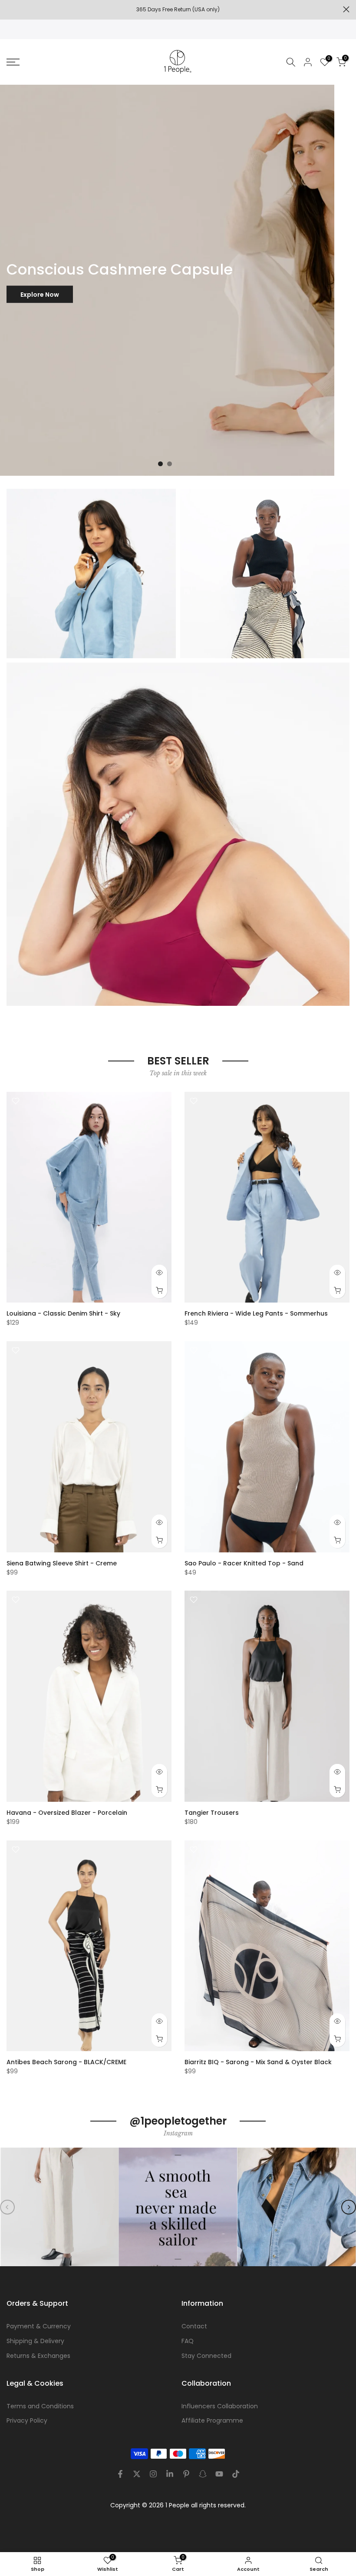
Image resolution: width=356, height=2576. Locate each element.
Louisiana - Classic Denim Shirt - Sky (63, 1313)
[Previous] (7, 2207)
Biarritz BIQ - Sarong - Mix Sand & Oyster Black (258, 2062)
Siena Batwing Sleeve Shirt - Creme (62, 1563)
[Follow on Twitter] (137, 2474)
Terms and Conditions (40, 2406)
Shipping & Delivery (35, 2341)
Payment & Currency (39, 2326)
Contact (194, 2326)
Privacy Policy (27, 2420)
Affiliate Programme (212, 2420)
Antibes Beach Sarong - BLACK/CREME (66, 2062)
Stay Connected (206, 2356)
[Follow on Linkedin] (170, 2474)
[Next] (349, 2207)
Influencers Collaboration (220, 2406)
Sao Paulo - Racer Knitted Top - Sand (244, 1563)
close (10, 9)
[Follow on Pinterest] (186, 2474)
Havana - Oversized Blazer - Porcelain (67, 1813)
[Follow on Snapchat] (203, 2474)
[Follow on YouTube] (219, 2474)
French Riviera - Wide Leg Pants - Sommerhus (256, 1313)
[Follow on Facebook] (120, 2474)
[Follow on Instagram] (153, 2474)
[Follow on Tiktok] (236, 2474)
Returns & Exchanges (38, 2356)
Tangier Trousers (212, 1813)
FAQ (188, 2341)
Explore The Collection (56, 424)
